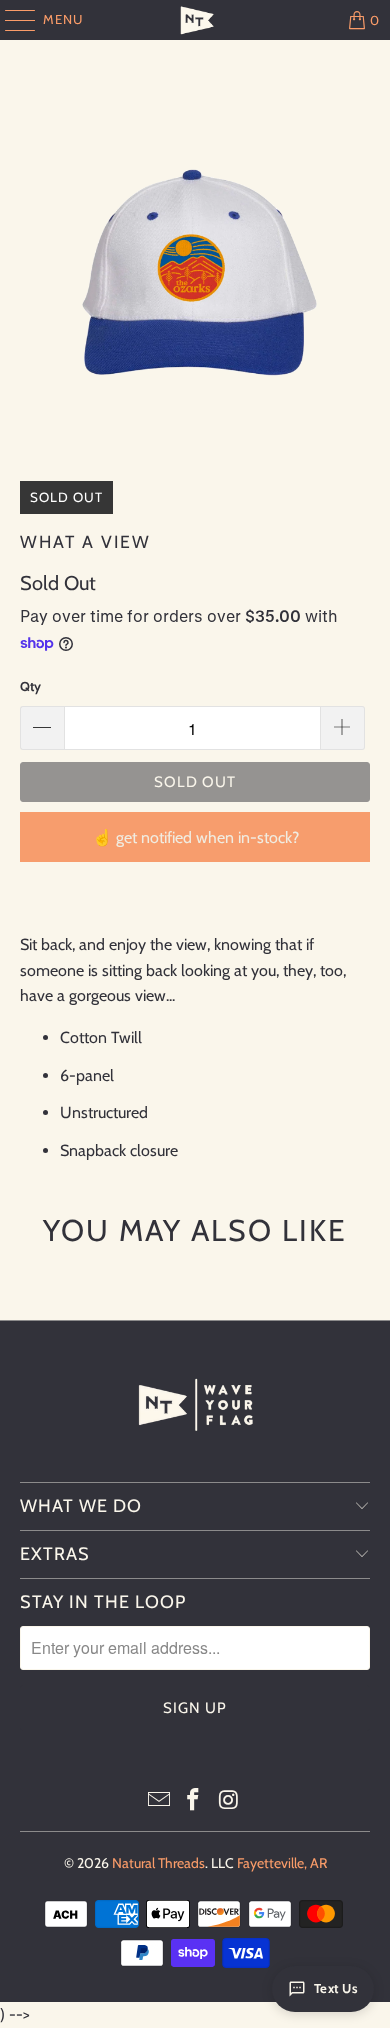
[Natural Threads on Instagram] (229, 1801)
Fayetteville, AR (282, 1863)
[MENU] (10, 20)
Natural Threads (158, 1863)
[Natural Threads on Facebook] (194, 1801)
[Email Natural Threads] (159, 1801)
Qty (30, 686)
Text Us (336, 1988)
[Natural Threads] (195, 20)
